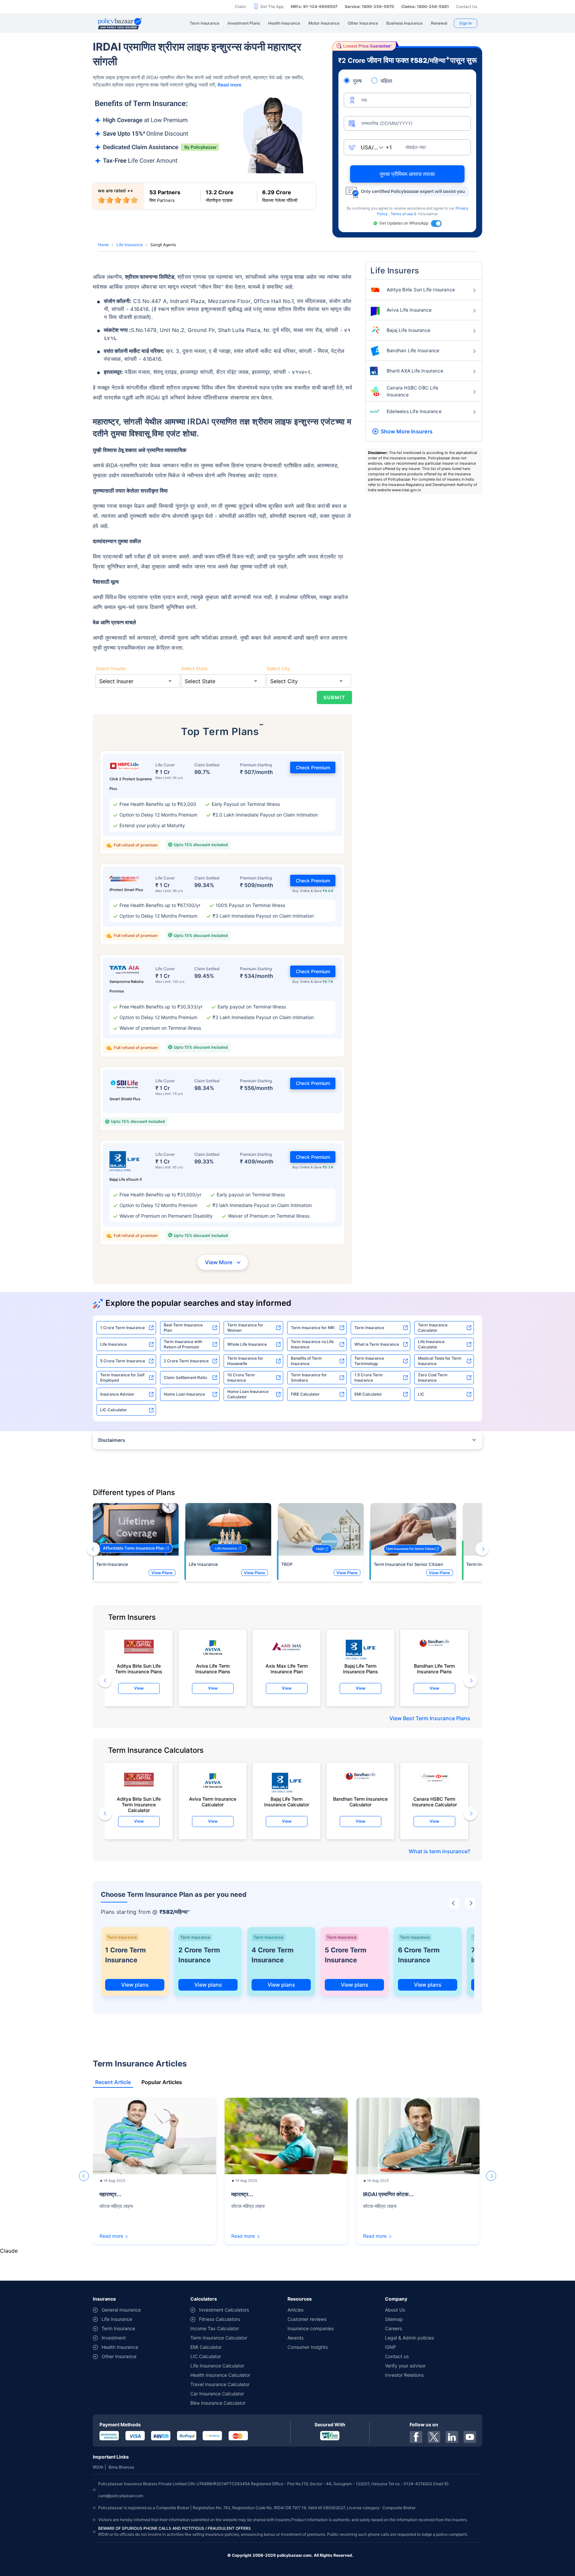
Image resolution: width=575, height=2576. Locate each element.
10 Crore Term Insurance (241, 1377)
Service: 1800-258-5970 (369, 6)
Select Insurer (110, 668)
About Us (395, 2310)
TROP (287, 1564)
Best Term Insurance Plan (183, 1328)
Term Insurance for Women (245, 1328)
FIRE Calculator (305, 1394)
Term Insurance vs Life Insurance (312, 1344)
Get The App (272, 6)
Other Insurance (119, 2356)
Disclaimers (112, 1440)
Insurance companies (311, 2328)
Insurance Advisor (117, 1394)
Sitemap (394, 2319)
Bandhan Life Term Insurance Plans (434, 1669)
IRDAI (98, 2467)
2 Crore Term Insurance (186, 1361)
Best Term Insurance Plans (437, 1718)
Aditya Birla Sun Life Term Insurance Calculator (139, 1803)
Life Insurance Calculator (431, 1344)
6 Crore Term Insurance (419, 1955)
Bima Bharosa (121, 2467)
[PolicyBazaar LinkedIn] (452, 2437)
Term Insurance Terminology (369, 1361)
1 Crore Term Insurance (122, 1328)
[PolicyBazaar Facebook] (416, 2437)
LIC (421, 1394)
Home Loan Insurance (184, 1394)
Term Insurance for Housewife (245, 1361)
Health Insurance (120, 2347)
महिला (386, 81)
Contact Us (467, 6)
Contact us (397, 2356)
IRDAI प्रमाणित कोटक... (388, 2194)
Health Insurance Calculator (220, 2375)
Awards (295, 2338)
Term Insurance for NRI (313, 1328)
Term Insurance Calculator (433, 1328)
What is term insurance (438, 1851)
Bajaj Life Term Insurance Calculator (287, 1802)
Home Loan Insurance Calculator (248, 1394)
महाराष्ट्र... (110, 2194)
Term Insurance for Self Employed (122, 1377)
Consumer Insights (308, 2347)
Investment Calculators (224, 2310)
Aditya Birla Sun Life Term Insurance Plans (139, 1669)
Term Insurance (369, 1328)
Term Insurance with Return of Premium (183, 1344)
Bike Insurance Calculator (218, 2403)
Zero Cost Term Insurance (433, 1377)
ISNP (390, 2347)
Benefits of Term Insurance (306, 1361)
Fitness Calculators (219, 2319)
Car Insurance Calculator (217, 2394)
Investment (114, 2338)
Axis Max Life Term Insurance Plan (287, 1669)
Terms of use (402, 214)
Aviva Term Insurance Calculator (213, 1802)
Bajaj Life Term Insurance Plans (361, 1669)
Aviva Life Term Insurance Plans (213, 1669)
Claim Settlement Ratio (185, 1377)
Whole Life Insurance (247, 1344)
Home (103, 245)
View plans (135, 1985)
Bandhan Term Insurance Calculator (360, 1802)
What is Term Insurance (377, 1344)
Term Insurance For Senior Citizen (408, 1564)
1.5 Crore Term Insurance (369, 1377)
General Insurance (121, 2310)
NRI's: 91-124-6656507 (314, 6)
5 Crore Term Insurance (123, 1361)
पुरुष (357, 81)
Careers (393, 2328)
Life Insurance (130, 245)
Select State (194, 668)
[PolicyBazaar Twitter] (434, 2437)
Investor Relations (404, 2375)
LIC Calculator (114, 1410)
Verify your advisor (405, 2366)
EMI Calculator (368, 1394)
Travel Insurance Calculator (220, 2384)
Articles (295, 2310)
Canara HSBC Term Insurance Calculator (434, 1802)
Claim (240, 6)
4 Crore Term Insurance (273, 1955)
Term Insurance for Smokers (309, 1377)
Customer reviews (307, 2319)
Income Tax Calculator (215, 2328)
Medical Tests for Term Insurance (440, 1361)
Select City (278, 668)
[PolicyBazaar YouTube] (470, 2437)
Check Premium (313, 767)
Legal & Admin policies (409, 2338)
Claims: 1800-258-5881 (425, 6)
